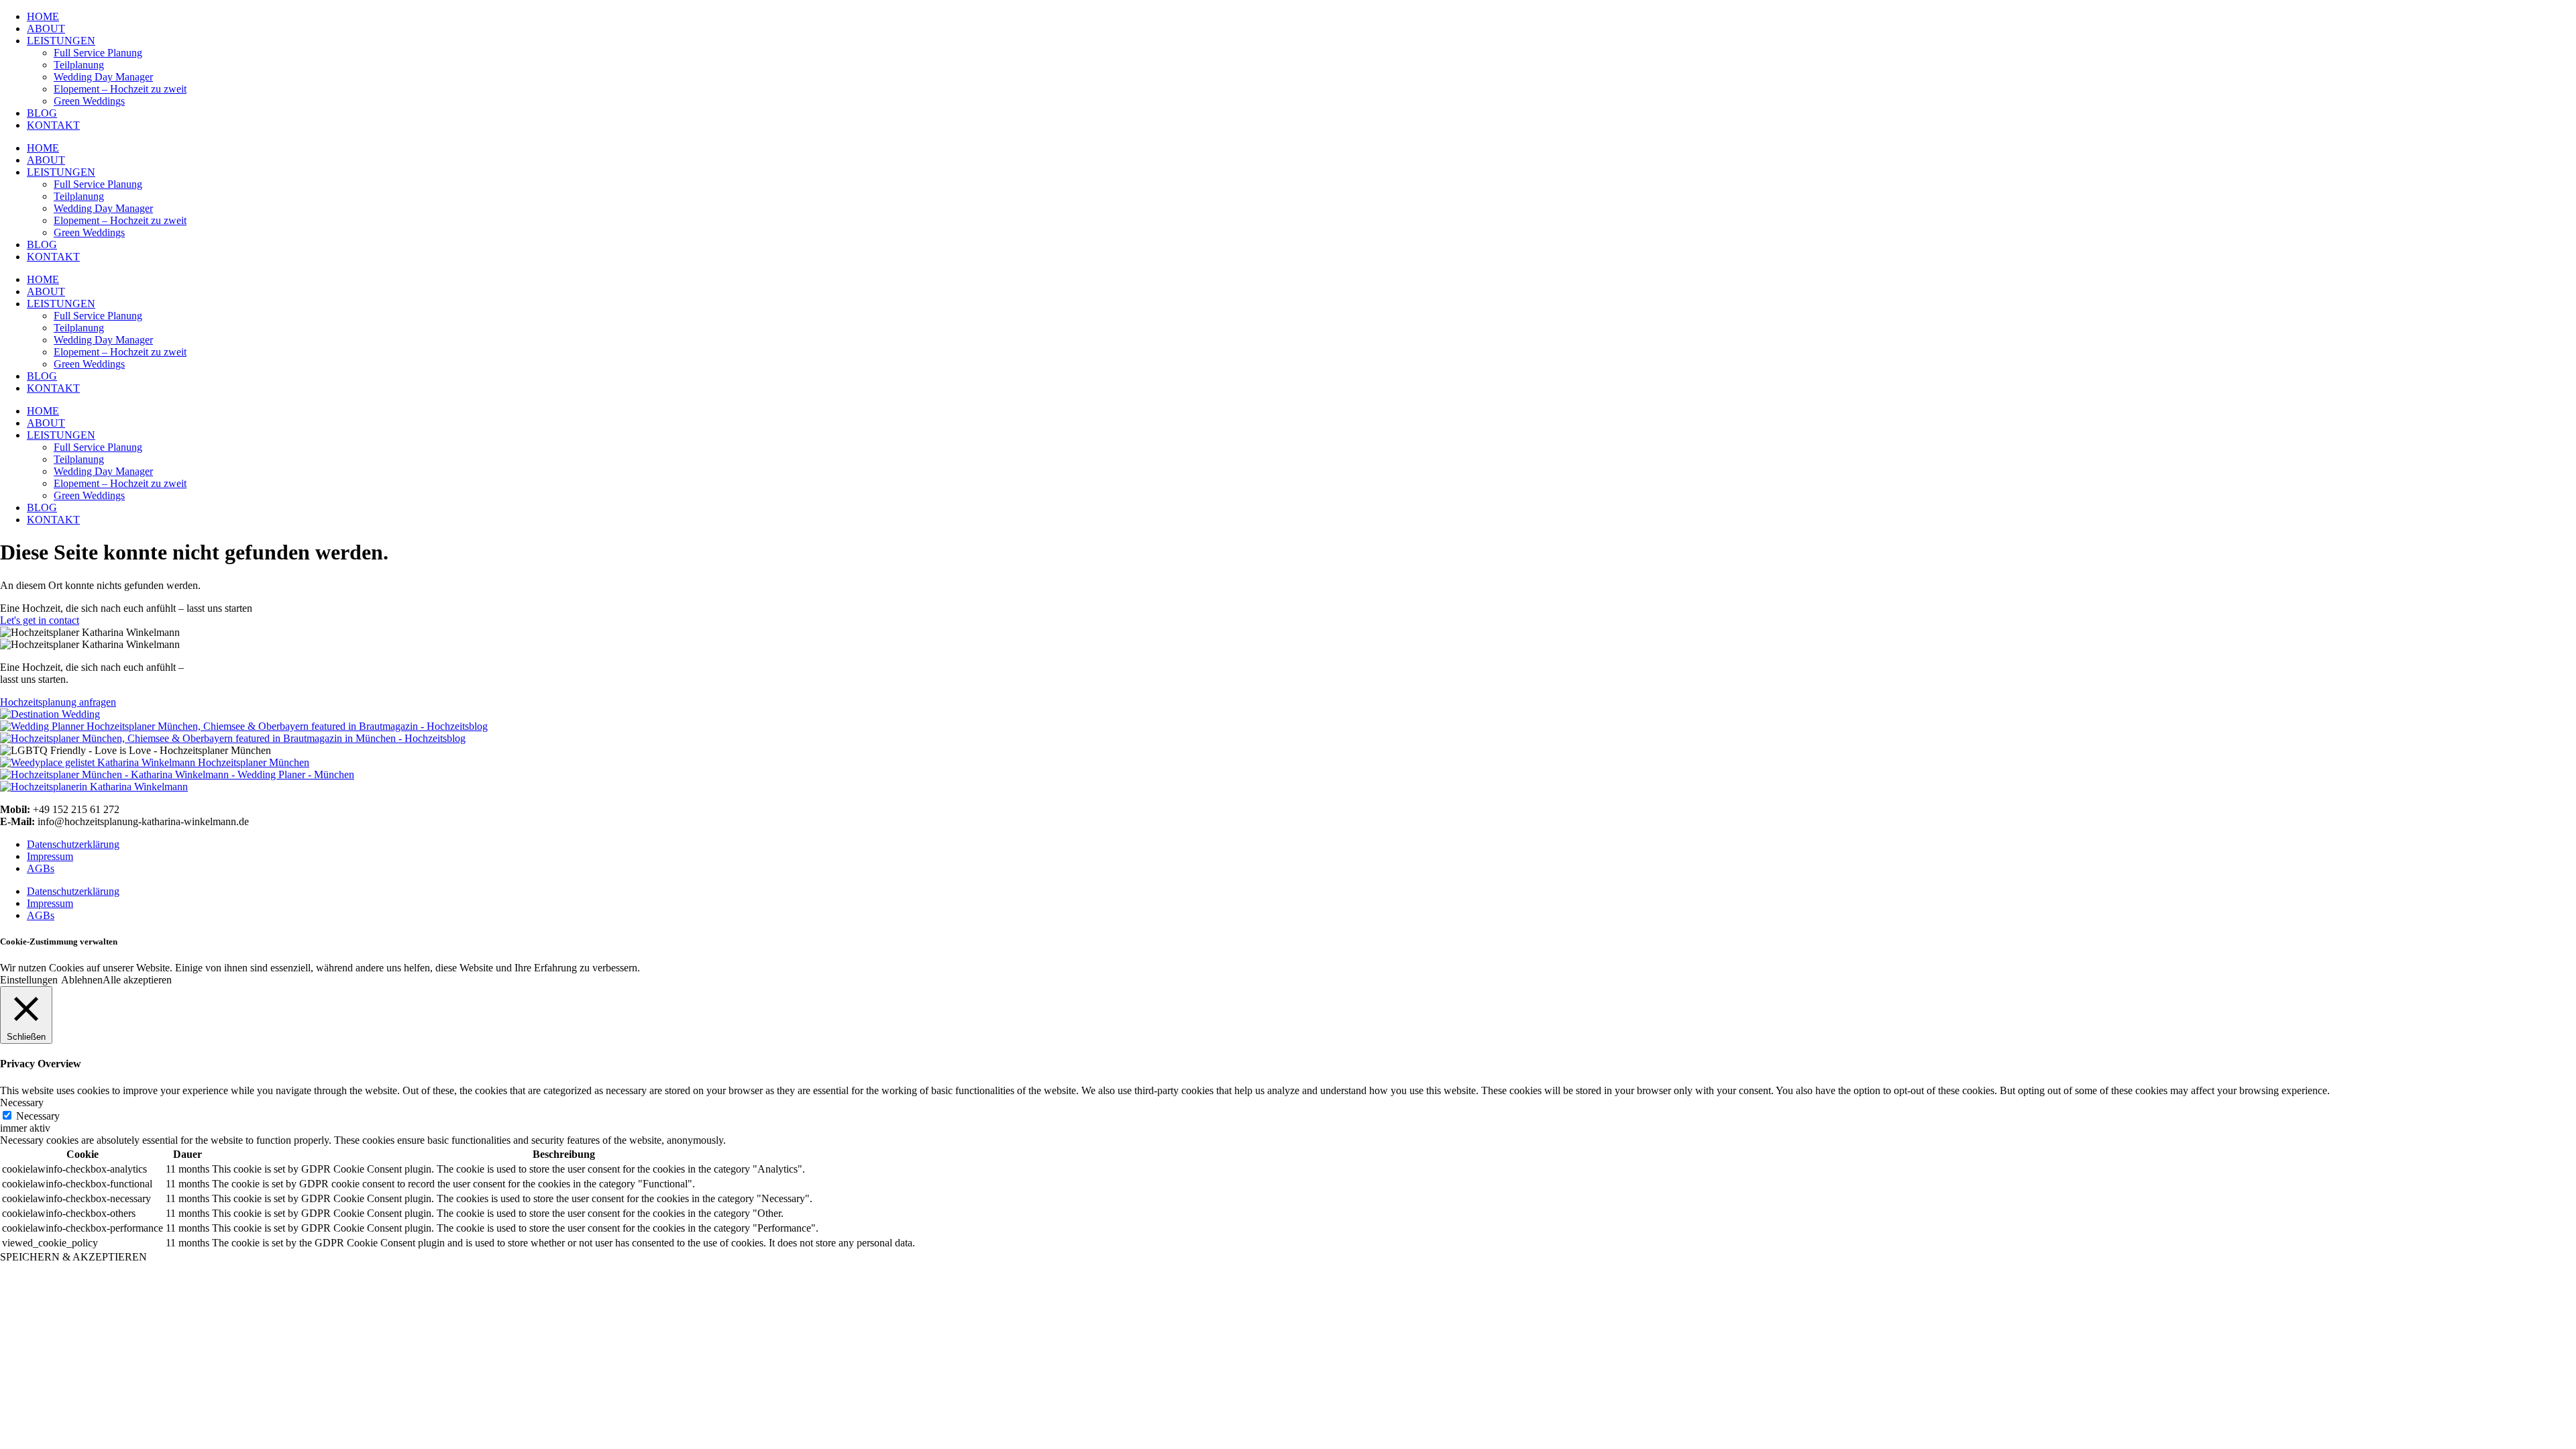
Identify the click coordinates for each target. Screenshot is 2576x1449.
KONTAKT (53, 125)
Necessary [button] (22, 1103)
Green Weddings (89, 101)
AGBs (41, 868)
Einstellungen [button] (29, 980)
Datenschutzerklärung (73, 844)
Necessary (38, 1116)
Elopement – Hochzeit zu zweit (120, 89)
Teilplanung (79, 65)
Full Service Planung (98, 53)
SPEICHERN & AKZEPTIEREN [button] (73, 1257)
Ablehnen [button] (82, 980)
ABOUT (46, 29)
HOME (43, 16)
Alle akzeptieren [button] (137, 980)
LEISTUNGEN (61, 41)
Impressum (50, 856)
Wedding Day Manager (103, 77)
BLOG (42, 113)
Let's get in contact (40, 620)
